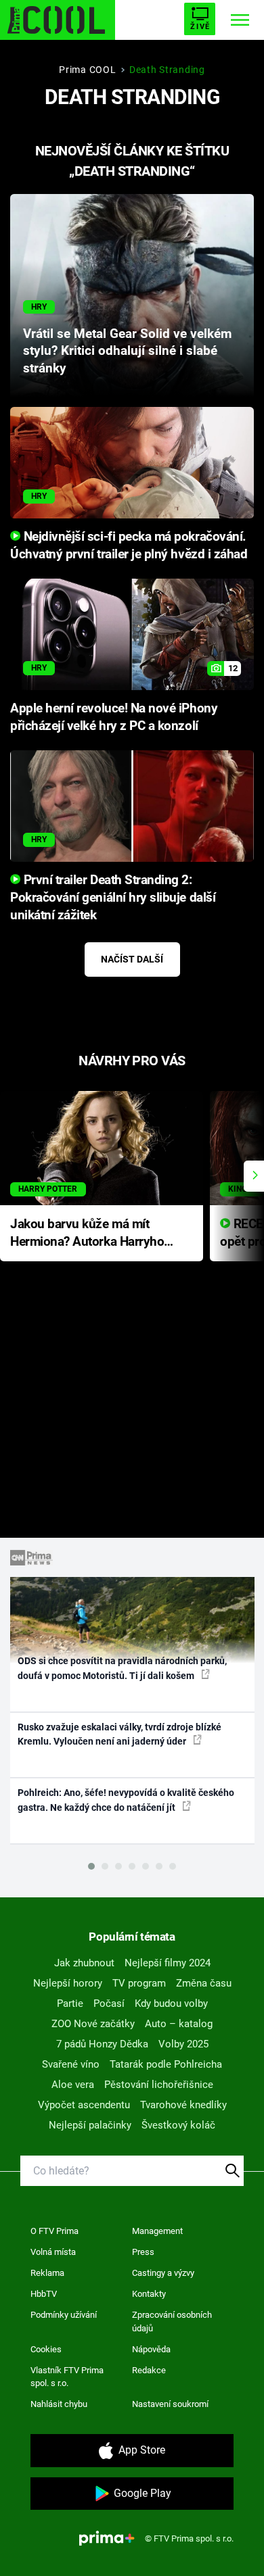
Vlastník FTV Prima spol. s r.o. (67, 2377)
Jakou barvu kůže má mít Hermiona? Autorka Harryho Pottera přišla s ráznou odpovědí (87, 1234)
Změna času (204, 1983)
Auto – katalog (179, 2024)
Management (157, 2231)
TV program (139, 1983)
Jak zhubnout (84, 1963)
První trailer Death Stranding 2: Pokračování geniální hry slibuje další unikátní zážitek (113, 898)
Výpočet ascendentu (84, 2105)
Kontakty (149, 2294)
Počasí (109, 2003)
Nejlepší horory (68, 1983)
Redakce (149, 2370)
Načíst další (132, 959)
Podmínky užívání (64, 2315)
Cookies (46, 2349)
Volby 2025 (183, 2044)
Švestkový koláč (178, 2125)
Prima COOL (87, 70)
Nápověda (151, 2349)
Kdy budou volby (171, 2003)
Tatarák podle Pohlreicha (166, 2064)
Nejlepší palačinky (90, 2125)
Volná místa (53, 2252)
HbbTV (44, 2294)
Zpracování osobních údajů (172, 2322)
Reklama (47, 2273)
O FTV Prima (54, 2231)
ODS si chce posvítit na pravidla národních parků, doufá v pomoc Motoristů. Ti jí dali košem (122, 1668)
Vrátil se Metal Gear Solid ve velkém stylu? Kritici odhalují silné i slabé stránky (127, 351)
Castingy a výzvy (163, 2273)
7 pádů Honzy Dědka (102, 2044)
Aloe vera (73, 2085)
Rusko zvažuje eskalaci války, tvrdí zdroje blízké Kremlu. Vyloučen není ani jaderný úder (119, 1734)
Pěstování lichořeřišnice (159, 2085)
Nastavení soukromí (170, 2404)
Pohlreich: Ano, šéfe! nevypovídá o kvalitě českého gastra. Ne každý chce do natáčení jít (126, 1800)
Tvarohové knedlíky (183, 2105)
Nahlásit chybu (59, 2404)
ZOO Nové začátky (93, 2024)
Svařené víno (71, 2064)
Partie (70, 2003)
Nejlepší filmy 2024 (168, 1963)
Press (143, 2252)
